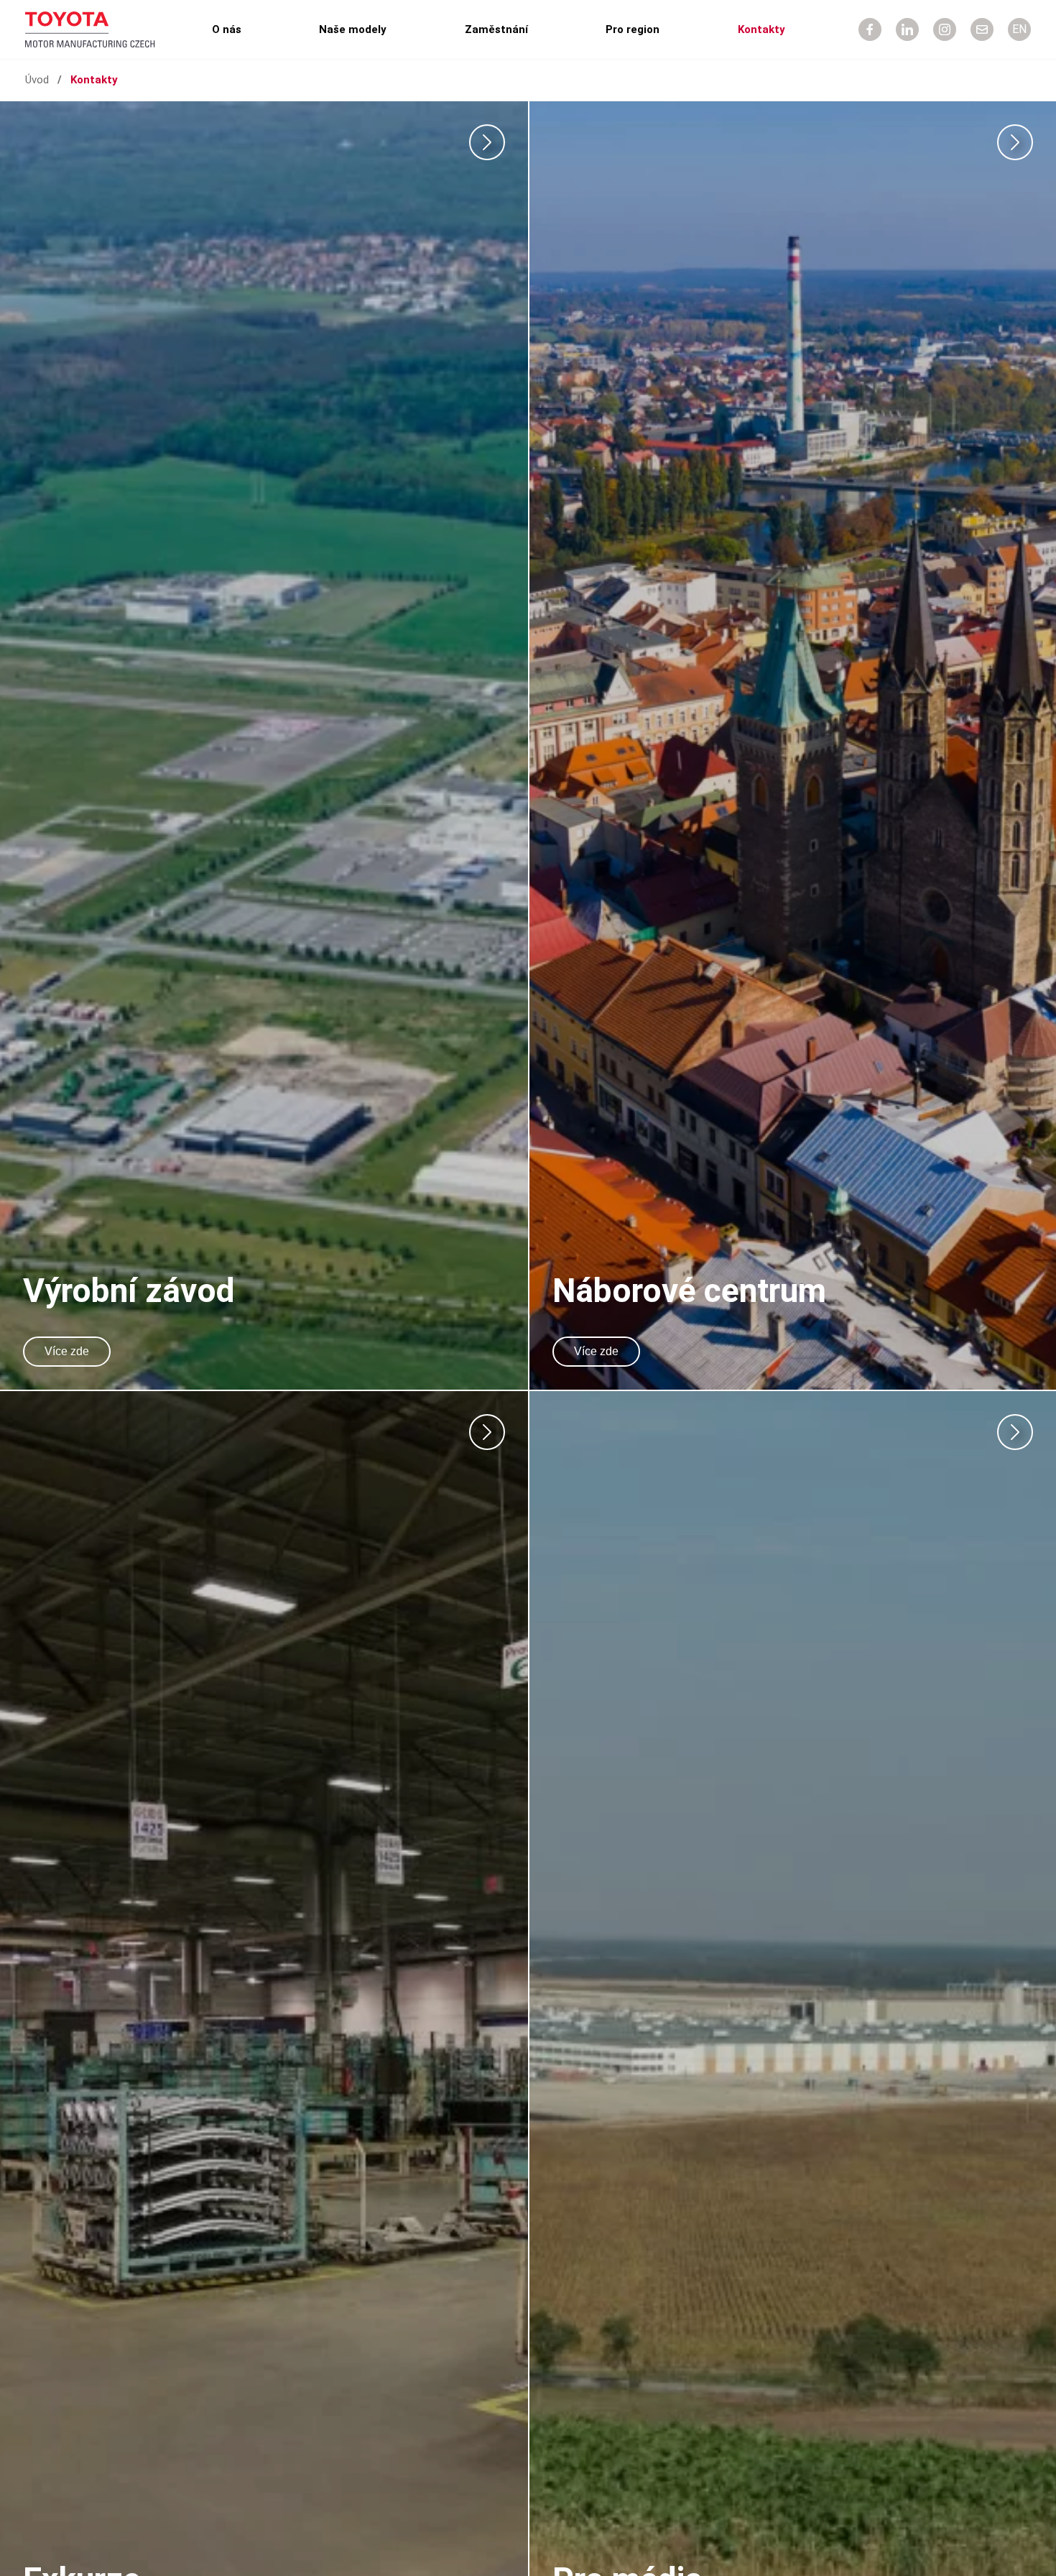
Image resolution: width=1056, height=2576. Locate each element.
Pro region (633, 29)
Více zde (67, 1351)
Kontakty (761, 29)
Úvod (37, 80)
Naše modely (353, 29)
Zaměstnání (496, 29)
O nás (227, 29)
